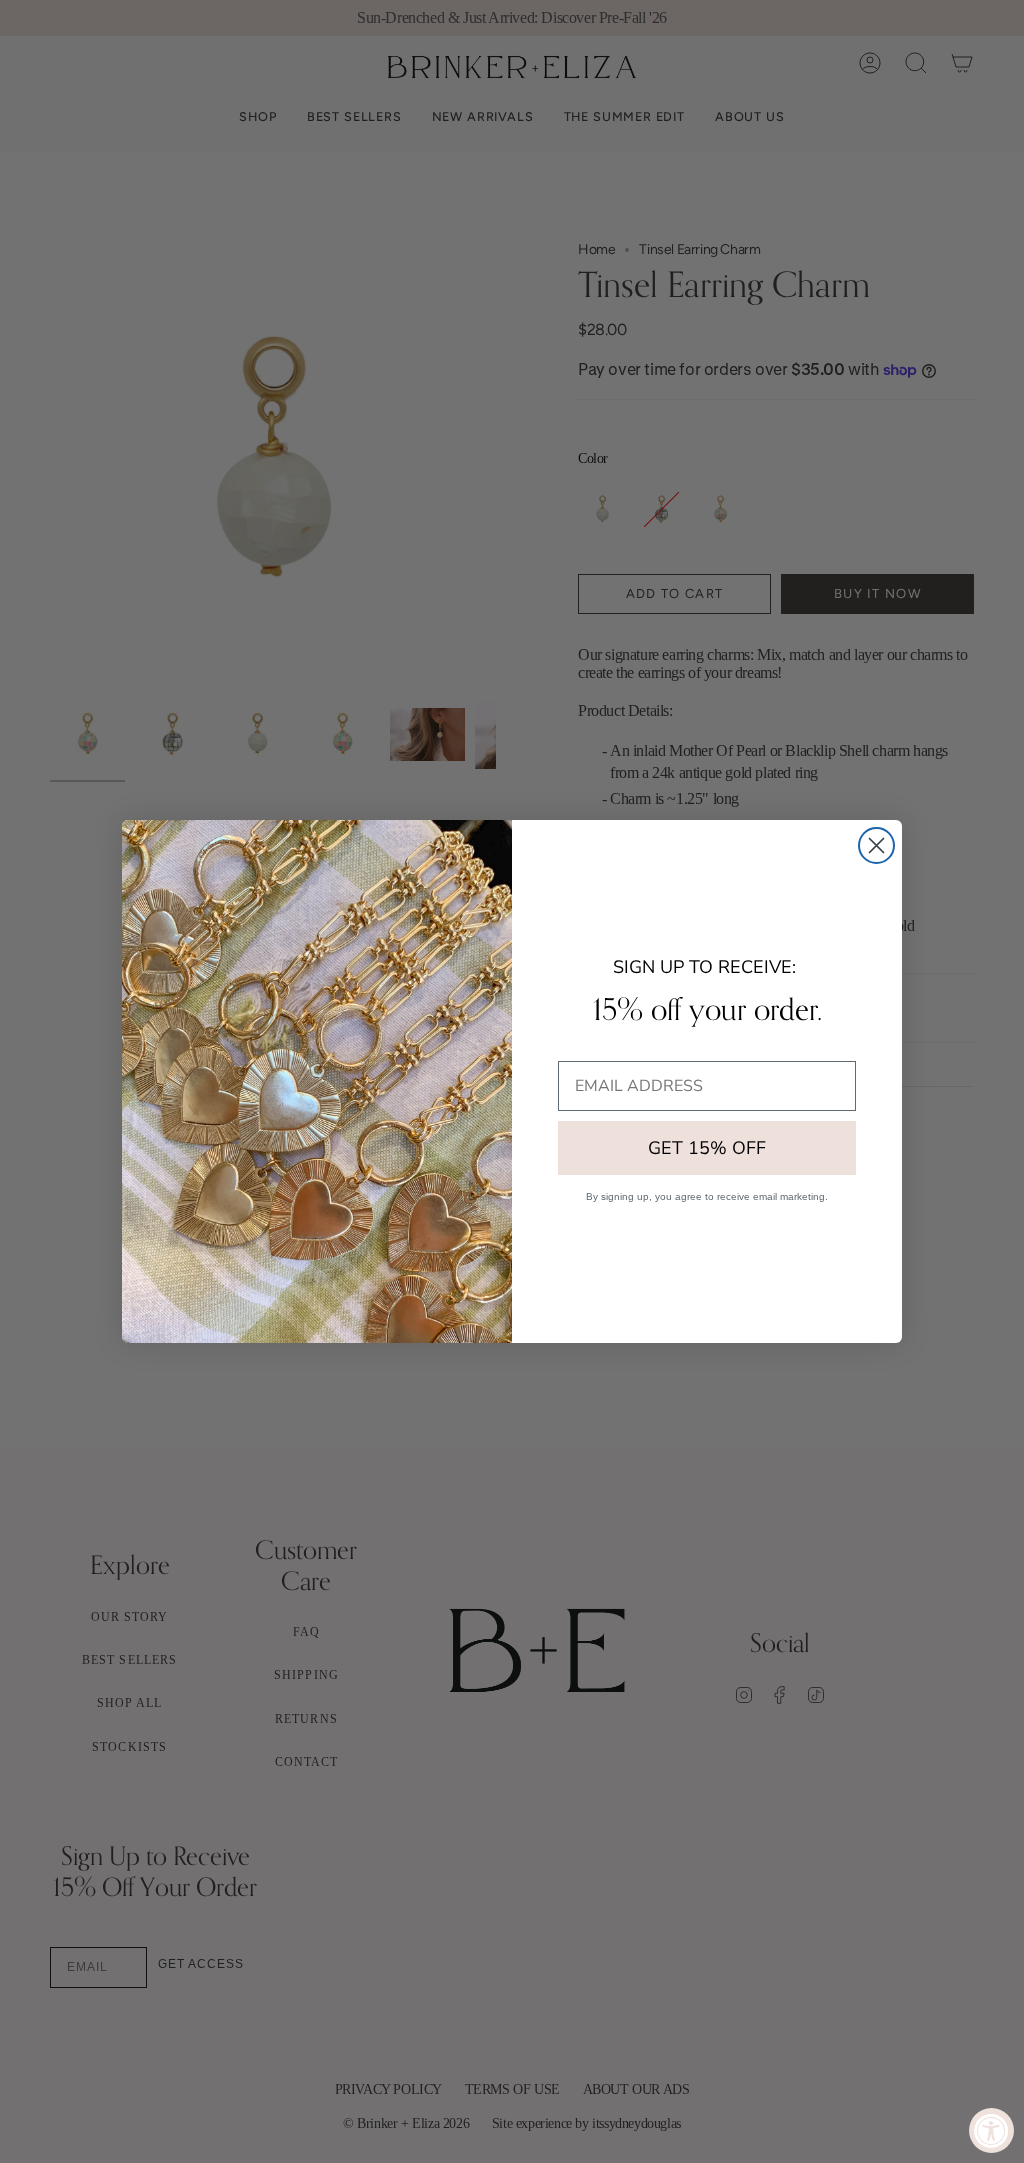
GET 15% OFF (707, 1148)
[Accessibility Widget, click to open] (991, 2130)
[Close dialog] (876, 845)
